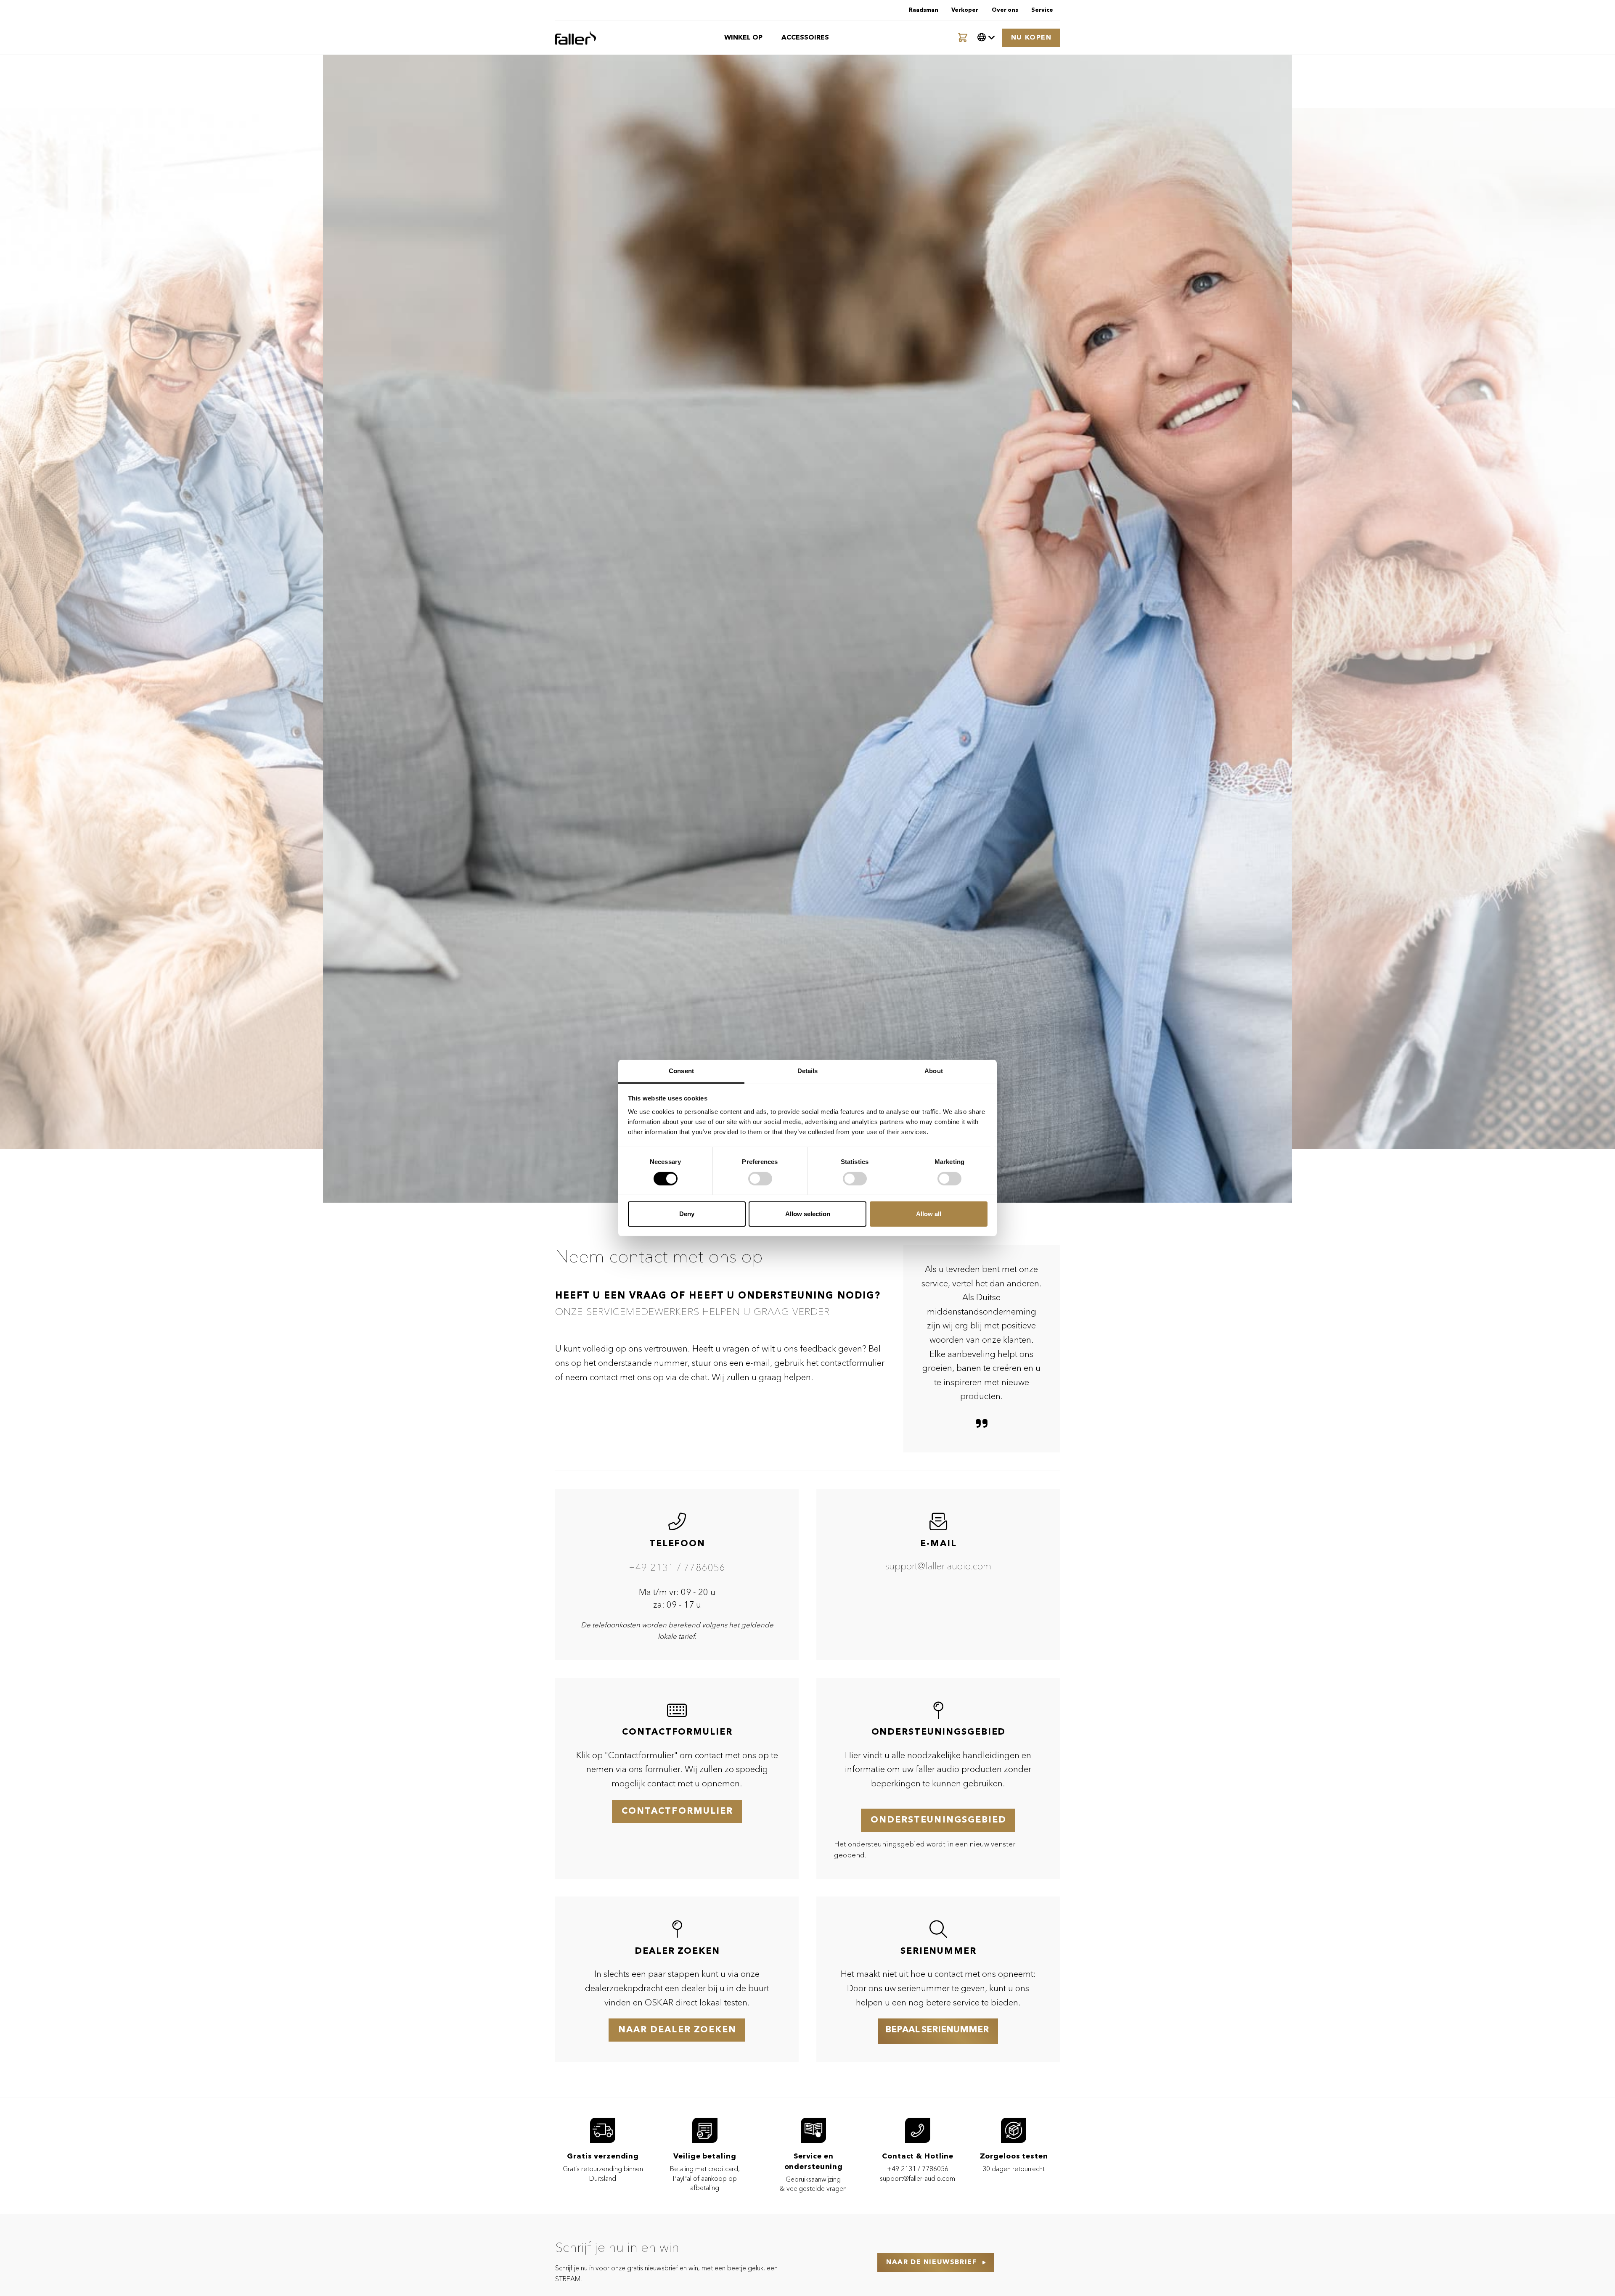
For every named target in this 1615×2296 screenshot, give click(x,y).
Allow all (929, 1214)
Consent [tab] (681, 1071)
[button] (986, 38)
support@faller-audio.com (938, 1567)
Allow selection (808, 1214)
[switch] (760, 1179)
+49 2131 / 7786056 (677, 1568)
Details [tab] (808, 1071)
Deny (687, 1214)
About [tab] (934, 1071)
